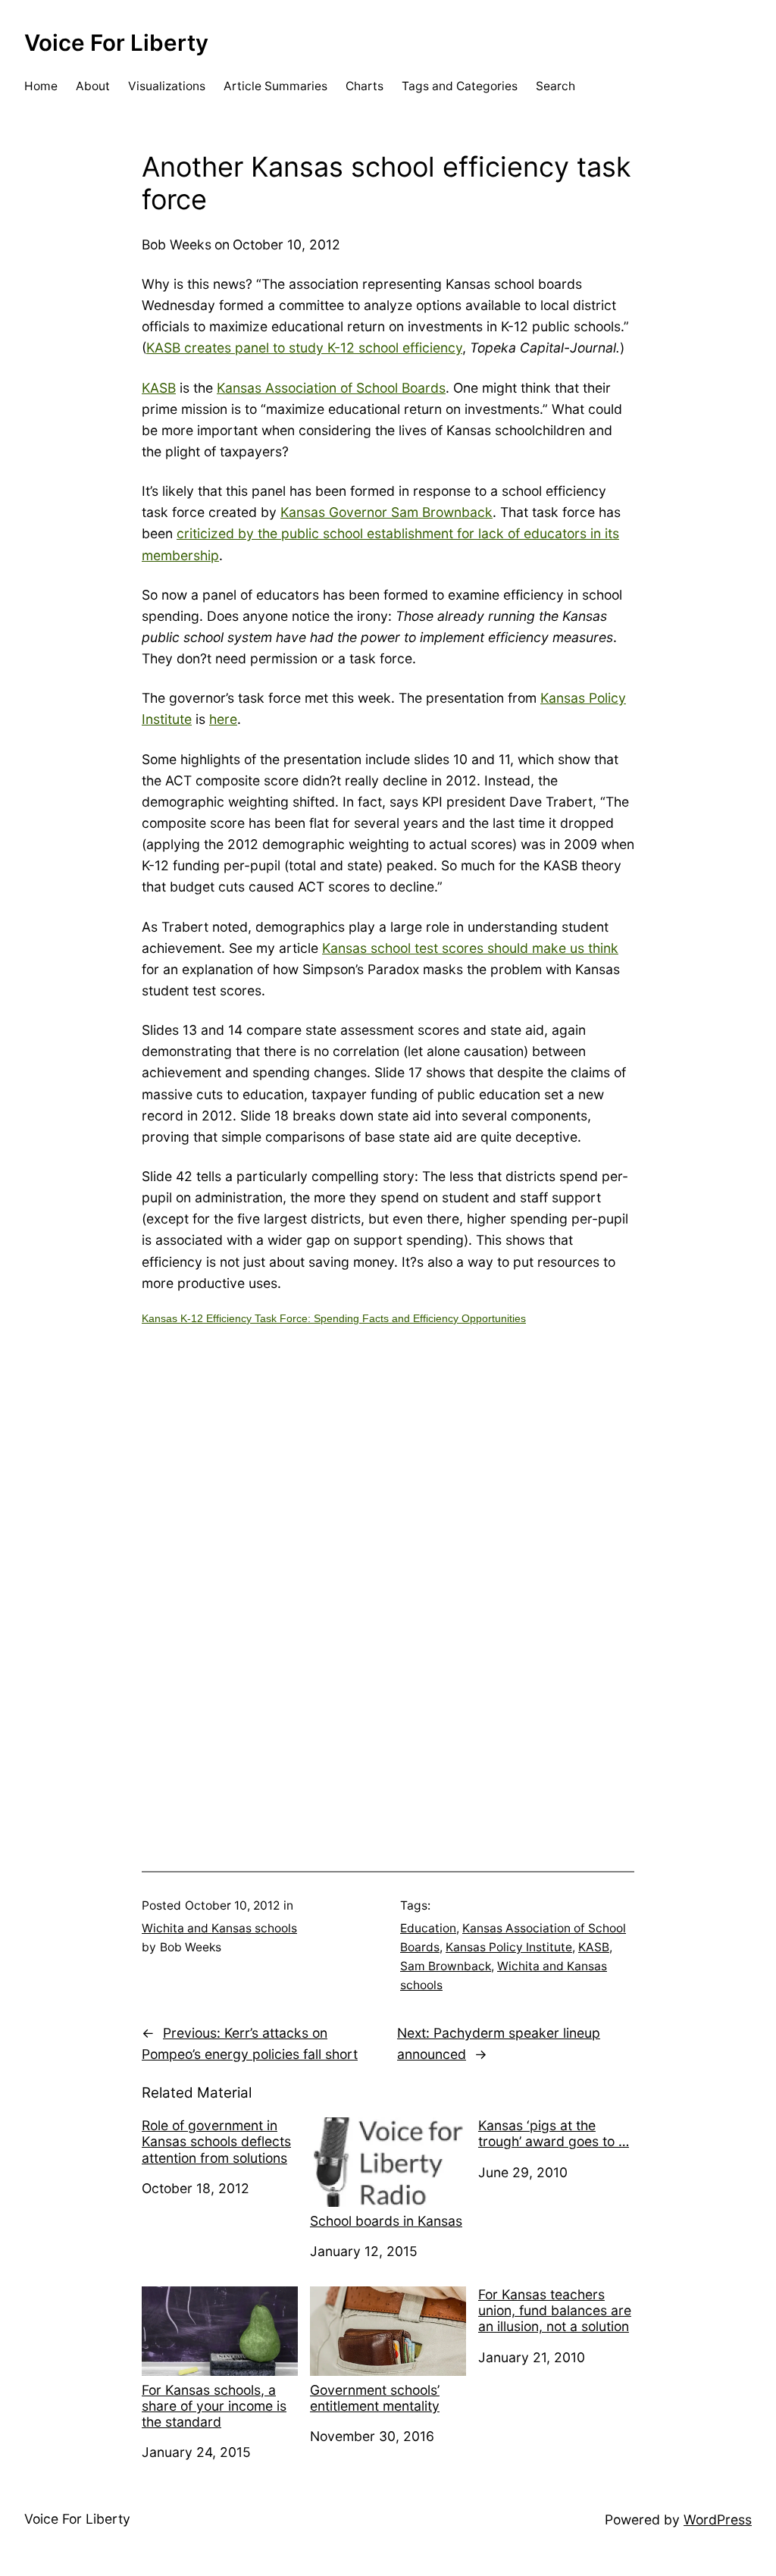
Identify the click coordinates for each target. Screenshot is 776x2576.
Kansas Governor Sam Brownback (386, 512)
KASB (159, 388)
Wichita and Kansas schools (219, 1928)
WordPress (718, 2520)
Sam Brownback (446, 1966)
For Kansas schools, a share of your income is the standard (214, 2406)
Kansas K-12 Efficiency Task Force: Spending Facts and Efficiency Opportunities (334, 1318)
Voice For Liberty (116, 42)
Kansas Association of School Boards (331, 388)
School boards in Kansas (386, 2221)
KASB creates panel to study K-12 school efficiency (304, 348)
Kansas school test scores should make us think (470, 948)
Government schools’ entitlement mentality (375, 2398)
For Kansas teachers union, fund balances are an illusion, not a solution (555, 2310)
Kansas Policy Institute (509, 1947)
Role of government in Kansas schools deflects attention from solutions (216, 2141)
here (223, 719)
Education (428, 1928)
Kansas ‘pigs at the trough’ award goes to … (554, 2133)
